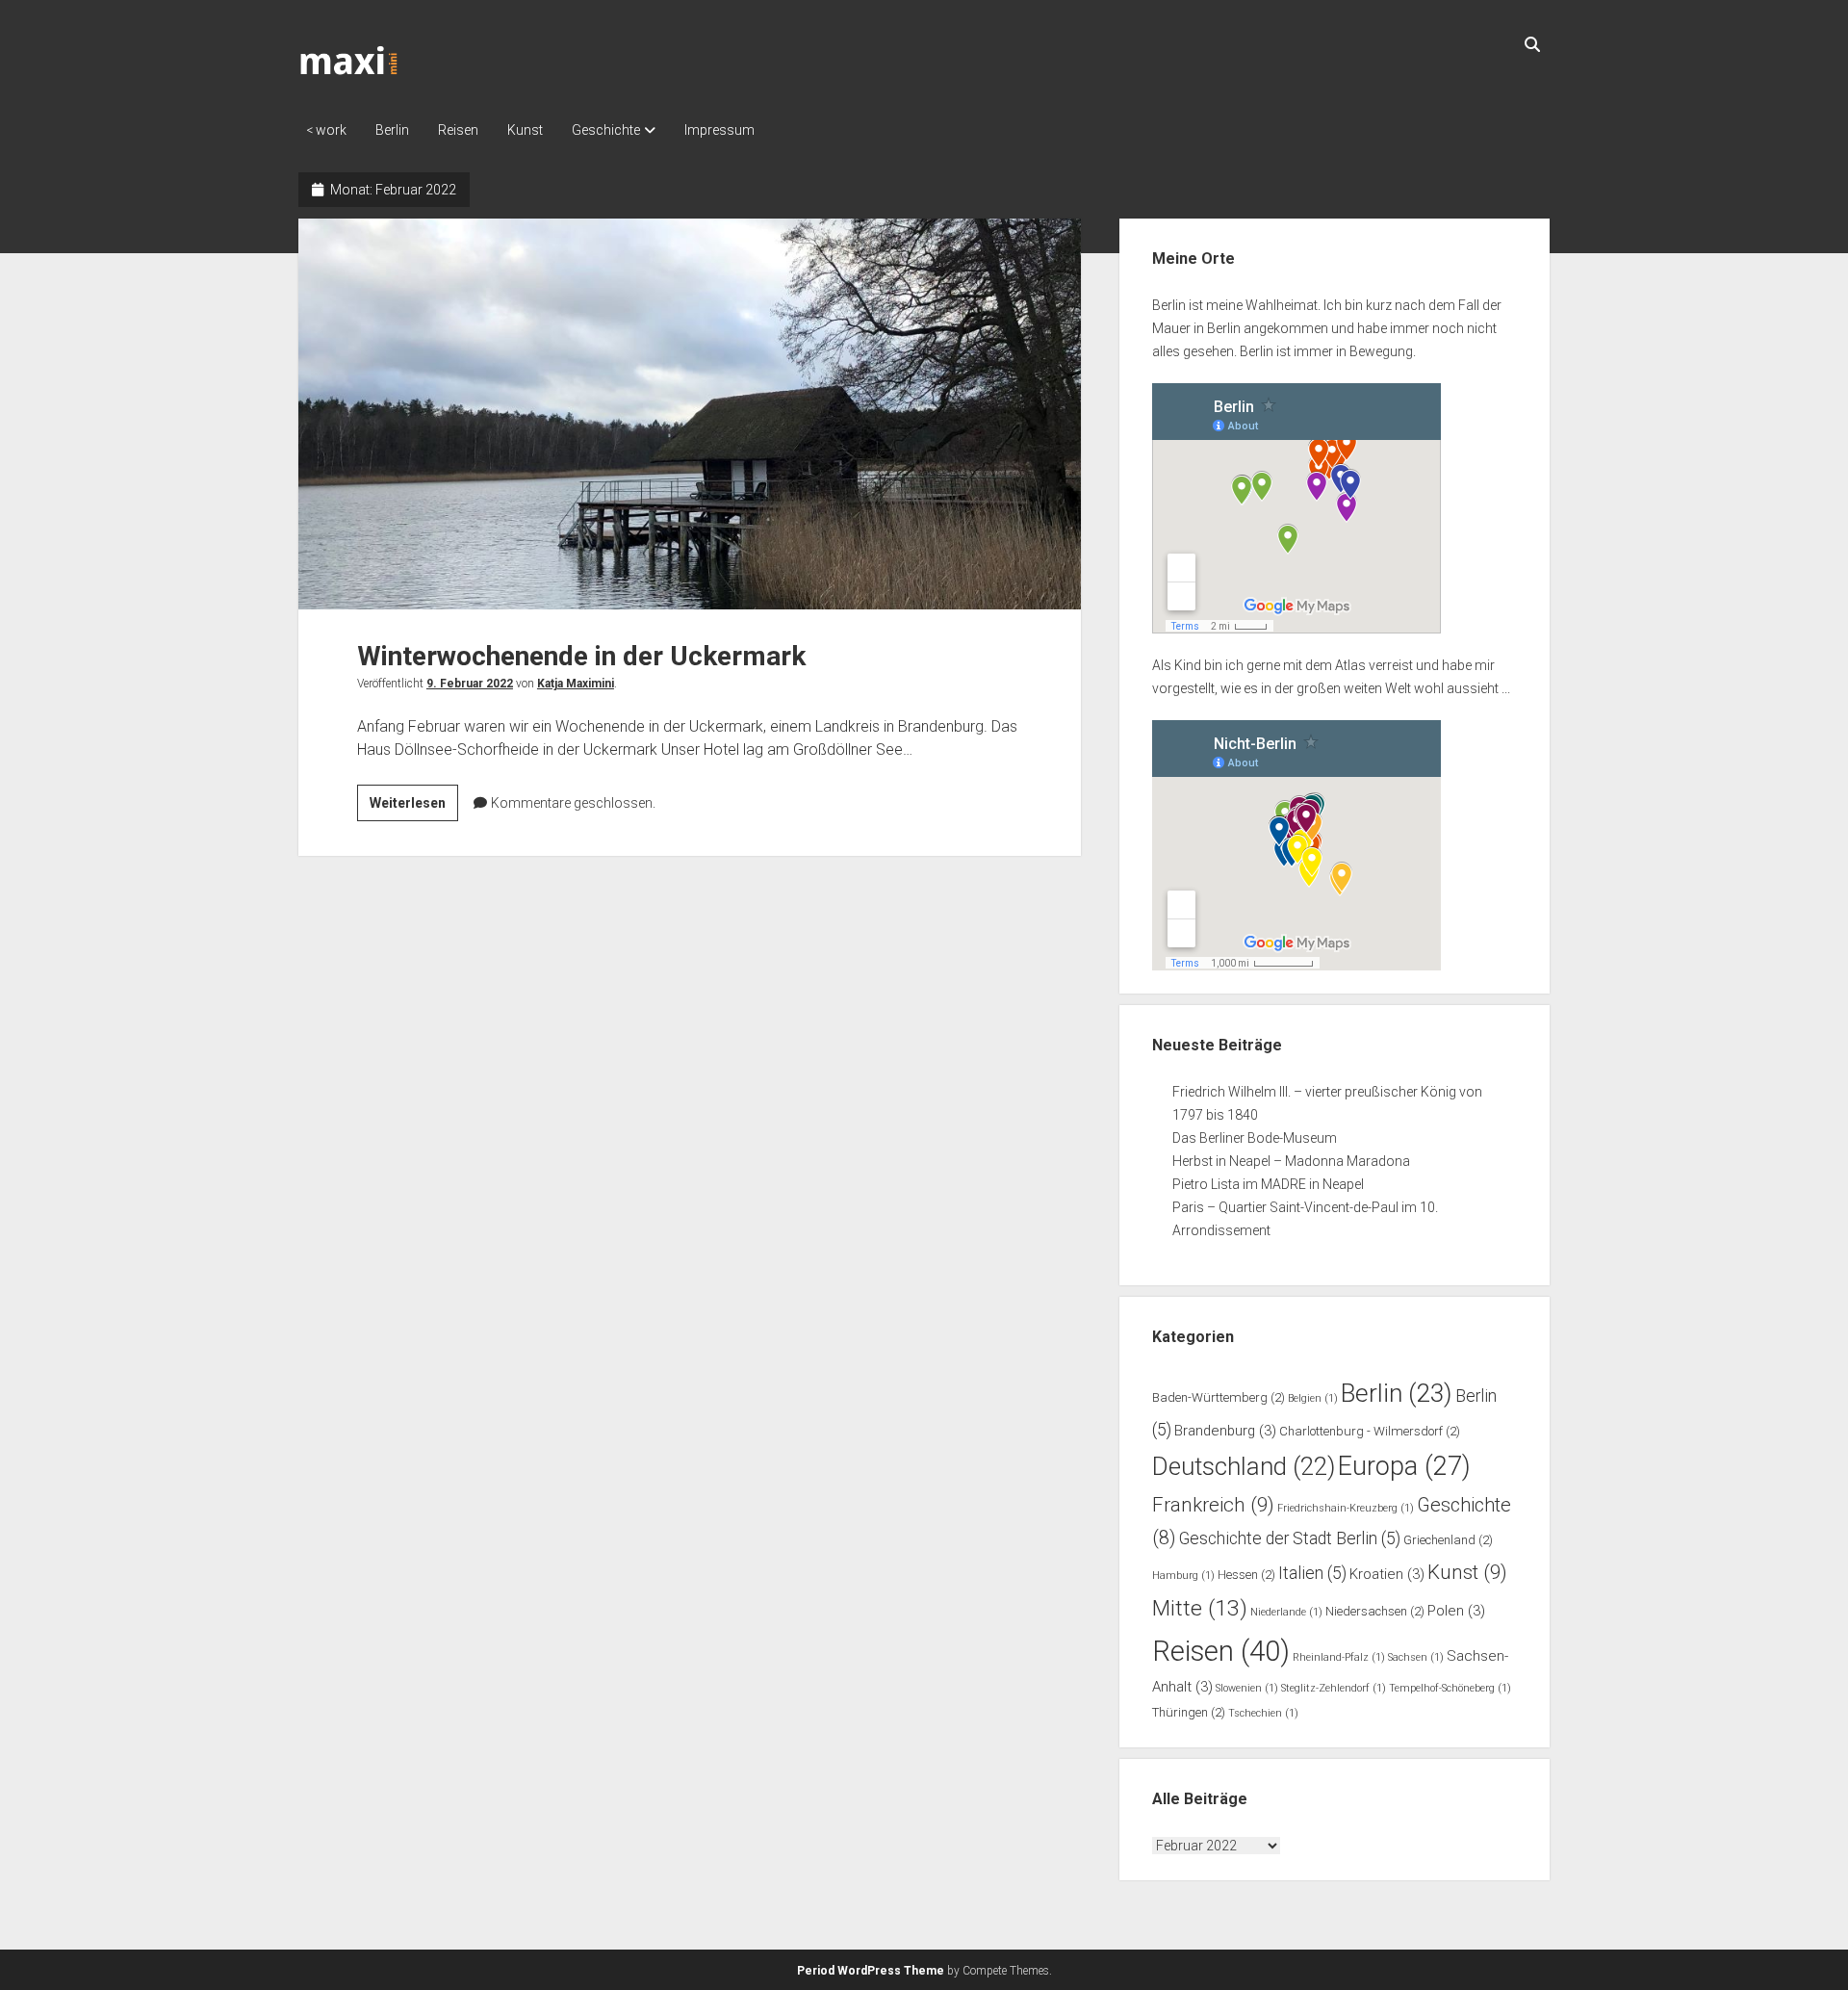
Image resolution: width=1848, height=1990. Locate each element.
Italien (1312, 1573)
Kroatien (1387, 1574)
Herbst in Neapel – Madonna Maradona (1291, 1161)
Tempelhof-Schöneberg (1450, 1688)
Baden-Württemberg (1219, 1397)
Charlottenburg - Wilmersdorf (1370, 1431)
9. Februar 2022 (470, 684)
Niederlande (1286, 1612)
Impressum (719, 130)
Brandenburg (1225, 1431)
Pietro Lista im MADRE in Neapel (1268, 1184)
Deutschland (1244, 1466)
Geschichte (606, 130)
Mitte (1200, 1608)
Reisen (458, 130)
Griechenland (1448, 1540)
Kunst (525, 130)
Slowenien (1247, 1688)
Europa (1404, 1466)
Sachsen (1416, 1657)
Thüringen (1189, 1712)
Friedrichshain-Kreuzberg (1346, 1508)
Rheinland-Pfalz (1339, 1657)
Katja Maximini (576, 684)
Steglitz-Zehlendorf (1334, 1688)
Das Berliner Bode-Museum (1255, 1138)
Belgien (1313, 1398)
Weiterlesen (414, 808)
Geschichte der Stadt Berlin (1290, 1538)
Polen (1456, 1611)
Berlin (392, 130)
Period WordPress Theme (871, 1971)
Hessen (1246, 1575)
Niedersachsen (1375, 1611)
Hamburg (1183, 1576)
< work (326, 130)
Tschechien (1263, 1713)
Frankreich (1213, 1505)
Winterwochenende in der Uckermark (690, 414)
